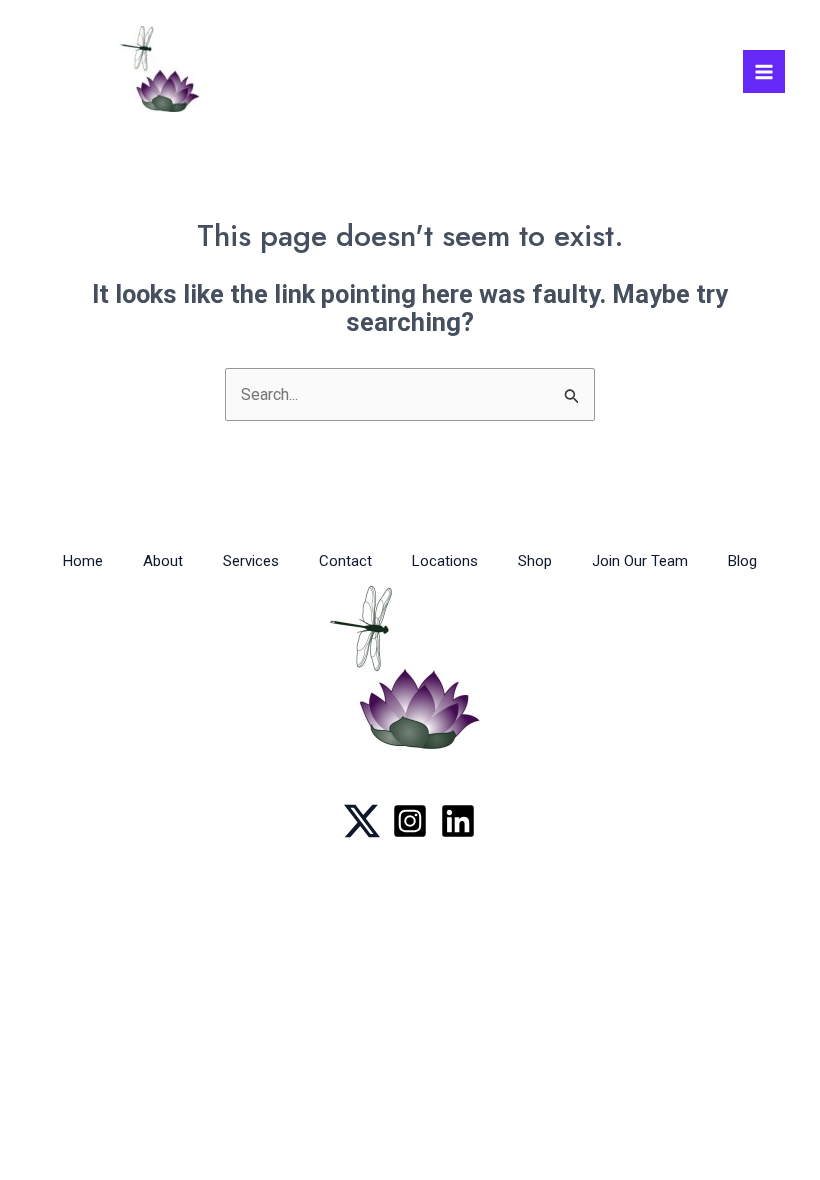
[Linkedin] (458, 821)
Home (83, 561)
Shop (535, 561)
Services (251, 561)
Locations (445, 561)
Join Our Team (640, 561)
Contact (345, 561)
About (163, 561)
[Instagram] (410, 821)
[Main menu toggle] (764, 71)
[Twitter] (362, 821)
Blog (742, 561)
